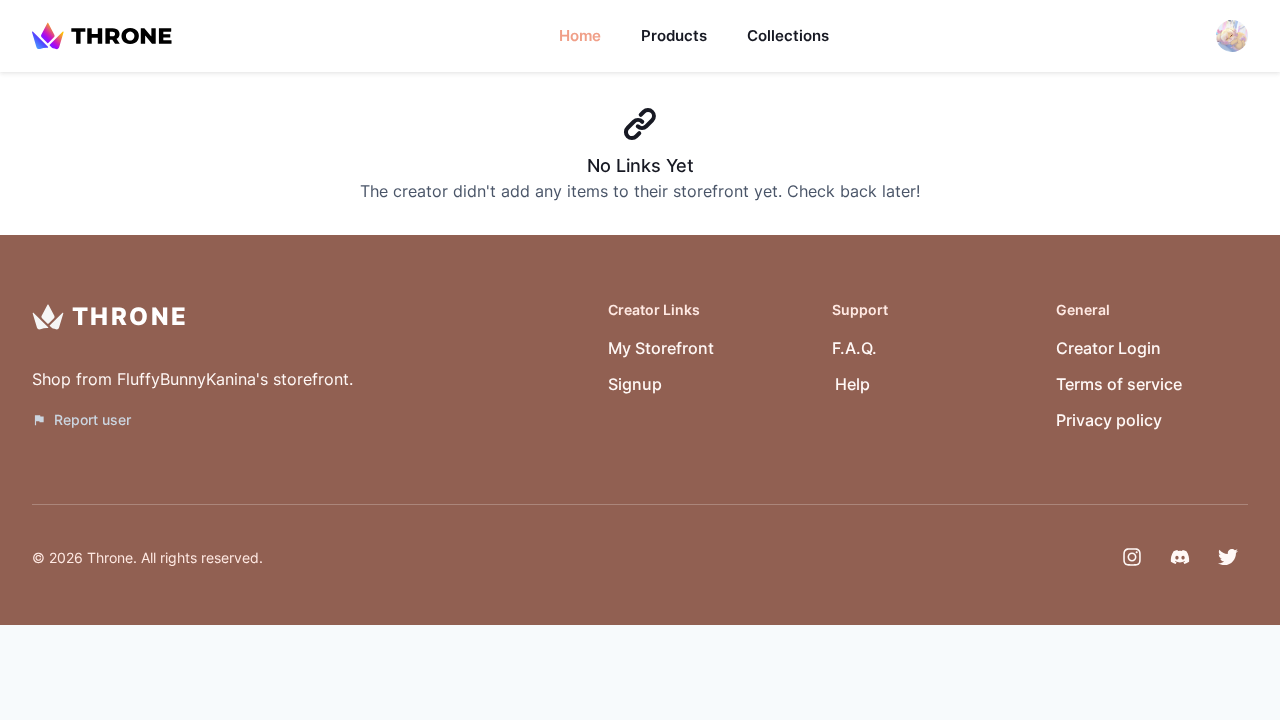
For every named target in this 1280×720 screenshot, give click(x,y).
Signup (635, 384)
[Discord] (1180, 557)
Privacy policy (1109, 420)
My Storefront (661, 348)
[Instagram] (1132, 557)
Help (852, 384)
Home (580, 35)
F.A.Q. (854, 348)
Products (674, 35)
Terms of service (1119, 384)
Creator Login (1108, 348)
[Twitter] (1228, 557)
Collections (788, 35)
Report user (92, 419)
